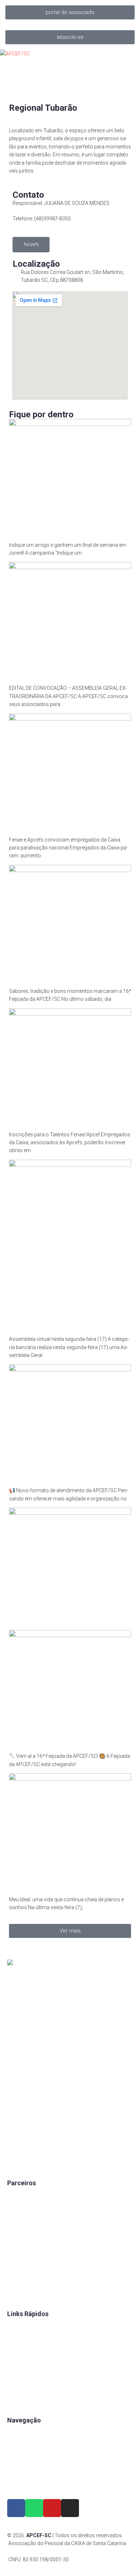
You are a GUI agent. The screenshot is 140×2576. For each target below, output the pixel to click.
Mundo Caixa (22, 2208)
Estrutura (18, 2458)
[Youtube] (52, 2508)
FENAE (15, 2339)
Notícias (17, 2482)
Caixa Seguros (24, 2196)
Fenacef (16, 2282)
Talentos (17, 2351)
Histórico (18, 2400)
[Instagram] (70, 2508)
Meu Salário (21, 2233)
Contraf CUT (21, 2294)
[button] (70, 12)
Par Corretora (23, 2220)
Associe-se (20, 2446)
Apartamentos (24, 2433)
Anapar (15, 2269)
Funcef (15, 2257)
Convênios (19, 2327)
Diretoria (17, 2388)
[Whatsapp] (34, 2508)
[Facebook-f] (16, 2508)
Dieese (15, 2245)
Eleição (15, 2376)
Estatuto (17, 2364)
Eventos (16, 2470)
